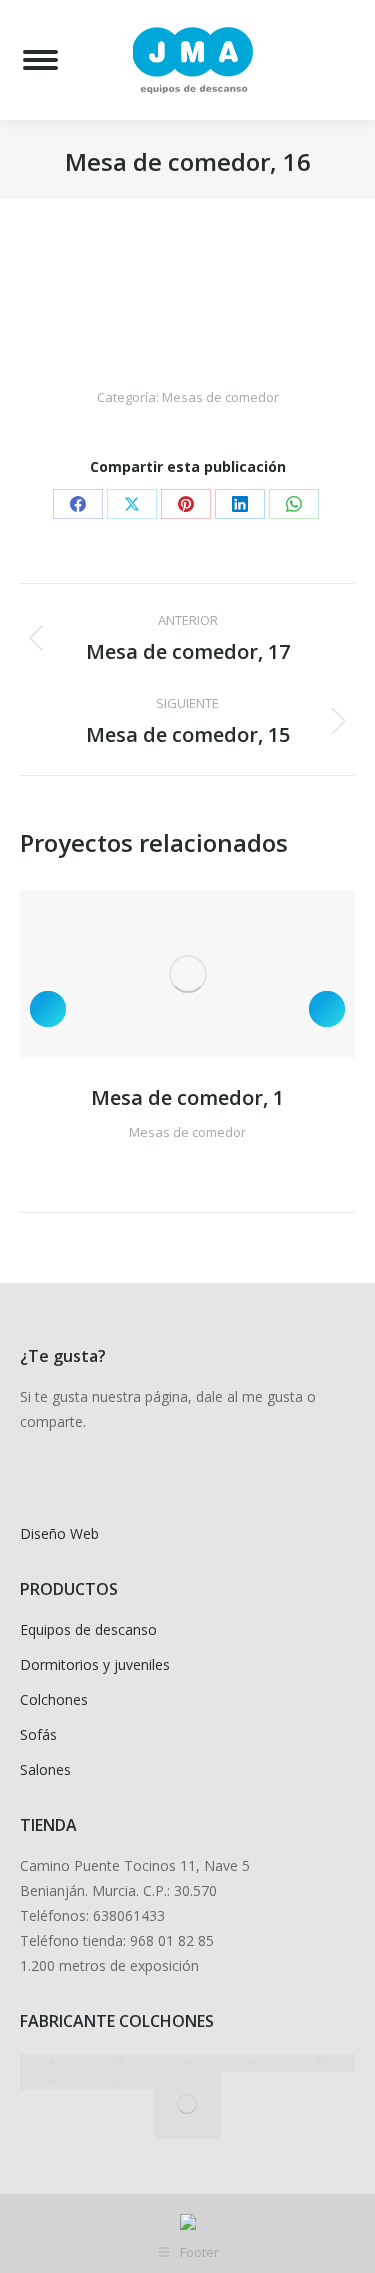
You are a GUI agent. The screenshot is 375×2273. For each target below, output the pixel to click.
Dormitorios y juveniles (95, 1664)
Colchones (54, 1699)
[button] (48, 1009)
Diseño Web (59, 1533)
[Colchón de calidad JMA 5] (187, 2105)
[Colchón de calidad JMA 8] (321, 2063)
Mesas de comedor (220, 397)
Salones (45, 1769)
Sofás (38, 1734)
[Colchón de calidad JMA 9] (254, 2063)
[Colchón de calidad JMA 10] (187, 2063)
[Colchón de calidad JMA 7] (53, 2081)
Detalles (215, 974)
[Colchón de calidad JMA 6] (120, 2081)
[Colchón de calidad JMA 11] (120, 2063)
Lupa (161, 974)
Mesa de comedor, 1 (187, 1097)
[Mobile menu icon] (40, 60)
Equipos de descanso (88, 1629)
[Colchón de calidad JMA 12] (53, 2063)
